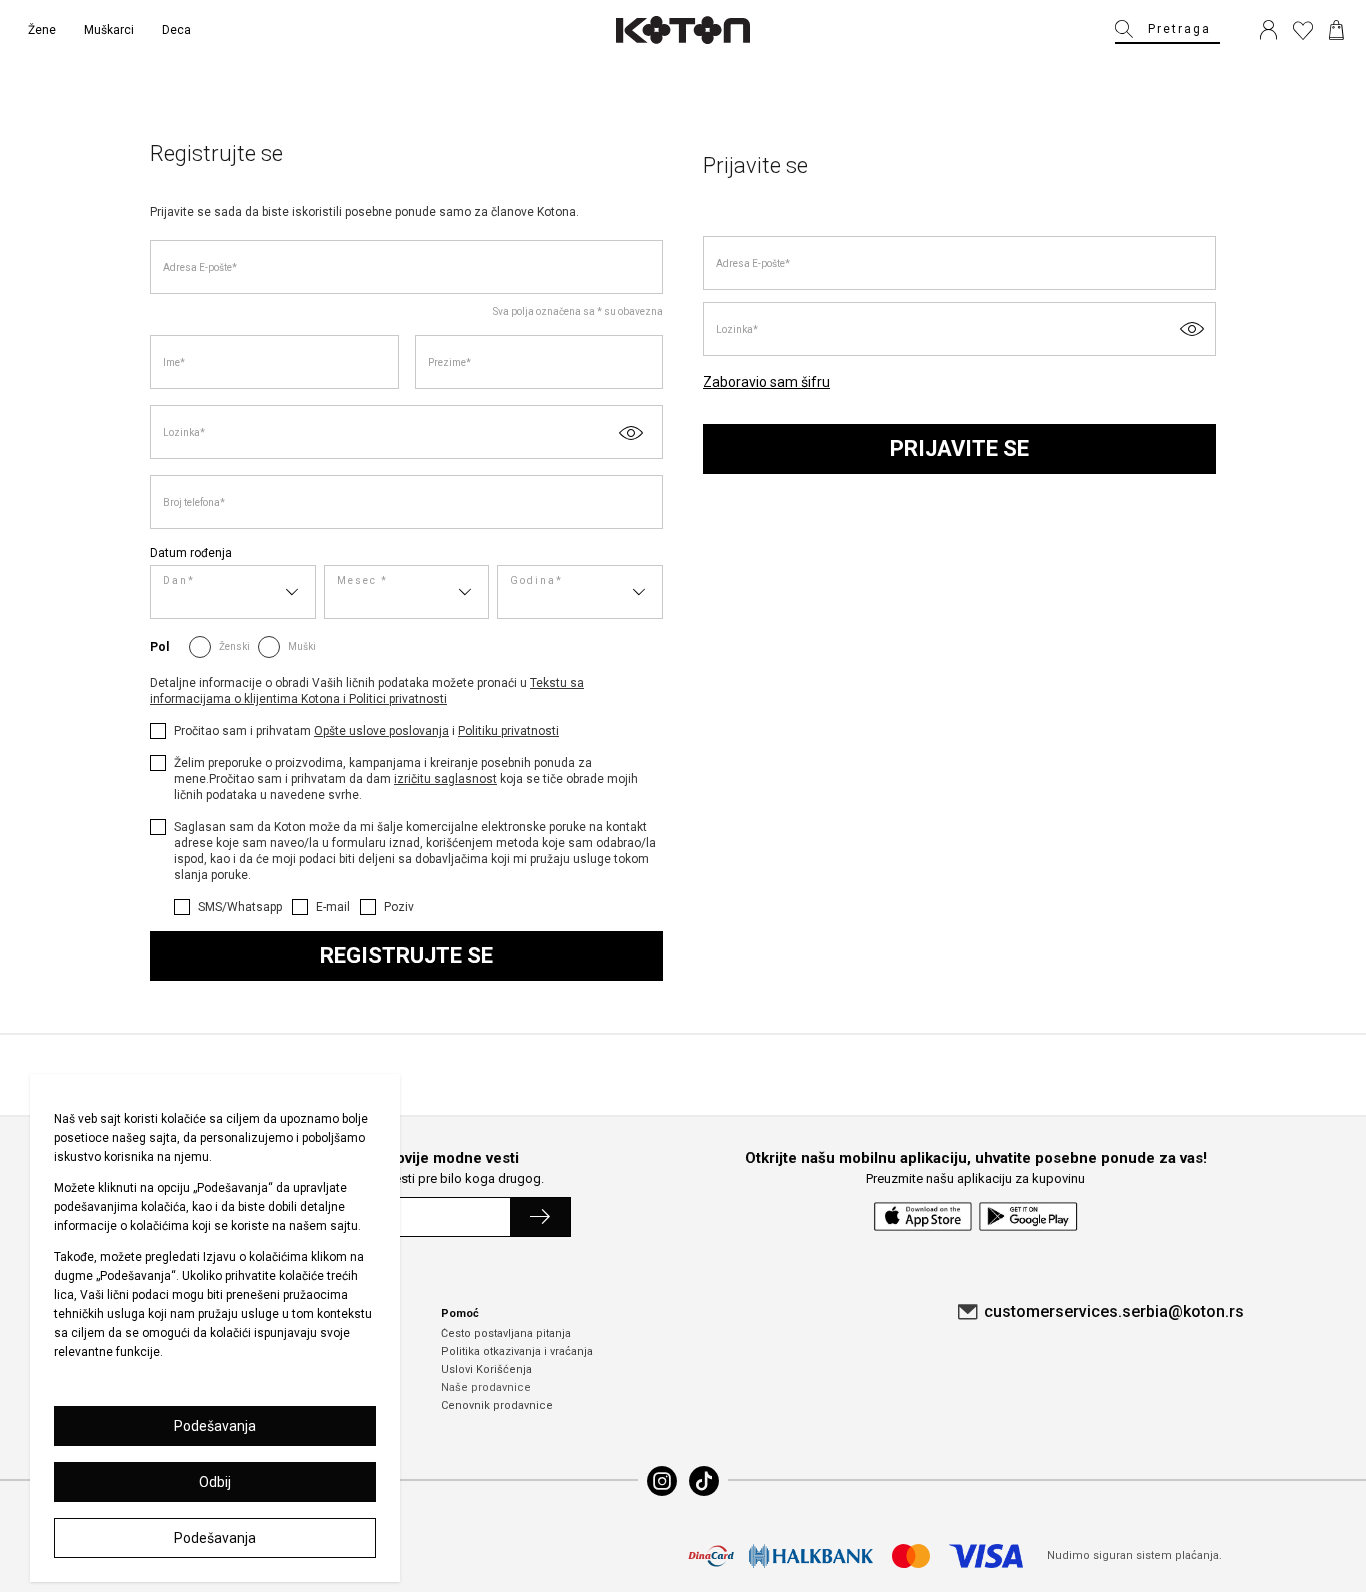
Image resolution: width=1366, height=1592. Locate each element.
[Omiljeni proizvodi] (1303, 30)
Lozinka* (184, 432)
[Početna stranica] (683, 30)
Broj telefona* (194, 502)
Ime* (174, 362)
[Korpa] (1336, 30)
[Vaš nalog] (1268, 30)
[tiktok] (704, 1481)
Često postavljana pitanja (506, 1333)
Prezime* (449, 362)
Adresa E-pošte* (200, 267)
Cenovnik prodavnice (497, 1405)
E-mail (333, 907)
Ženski (234, 646)
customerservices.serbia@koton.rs (1114, 1311)
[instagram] (662, 1481)
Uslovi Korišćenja (486, 1369)
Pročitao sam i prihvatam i (366, 731)
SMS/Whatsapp (240, 907)
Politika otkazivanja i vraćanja (517, 1351)
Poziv (399, 907)
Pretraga (1179, 29)
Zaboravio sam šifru (766, 382)
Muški (302, 646)
